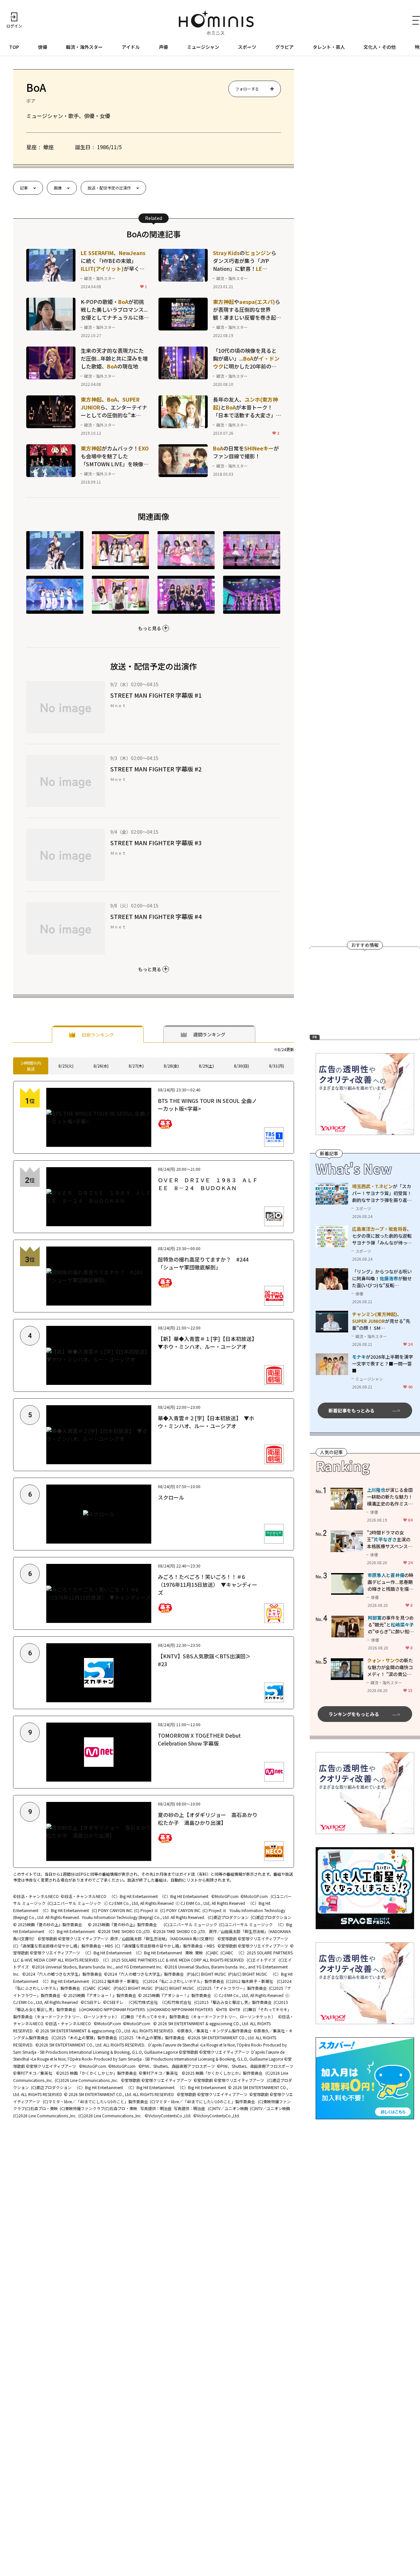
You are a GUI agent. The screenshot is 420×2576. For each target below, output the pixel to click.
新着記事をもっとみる (351, 1410)
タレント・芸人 (329, 47)
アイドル (131, 47)
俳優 (43, 47)
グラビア (284, 47)
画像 (58, 188)
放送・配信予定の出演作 (109, 188)
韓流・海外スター (84, 47)
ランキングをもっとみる (354, 1714)
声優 (163, 47)
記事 (24, 188)
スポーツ (247, 47)
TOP (14, 47)
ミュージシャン (203, 47)
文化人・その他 (380, 47)
